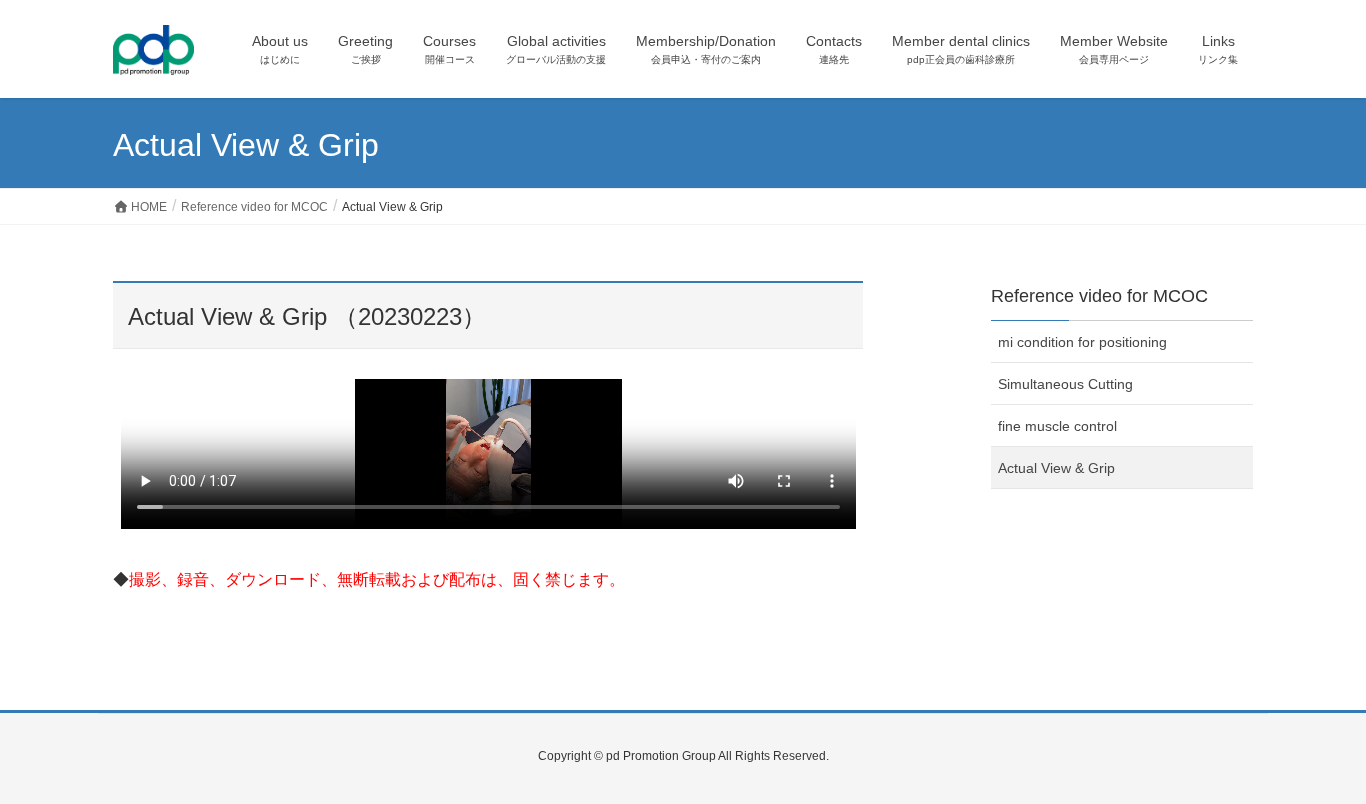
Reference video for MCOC (1099, 296)
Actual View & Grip (1056, 468)
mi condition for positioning (1082, 342)
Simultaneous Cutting (1065, 384)
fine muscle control (1057, 426)
